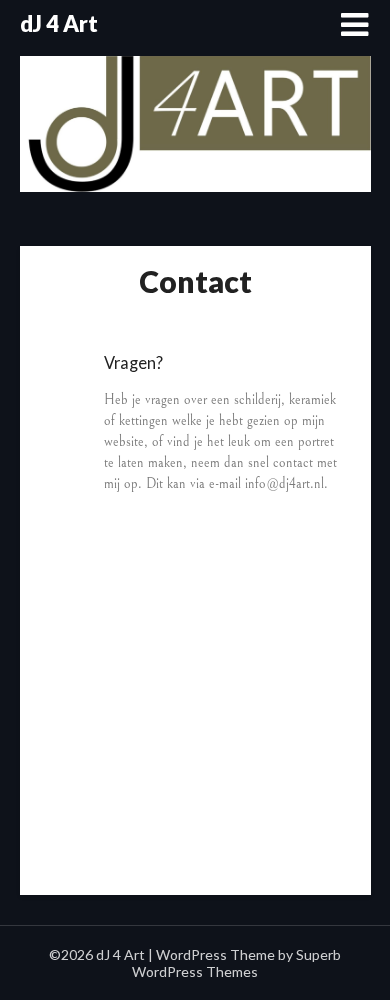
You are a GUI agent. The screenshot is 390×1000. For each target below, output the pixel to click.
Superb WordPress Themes (236, 963)
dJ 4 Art (59, 23)
